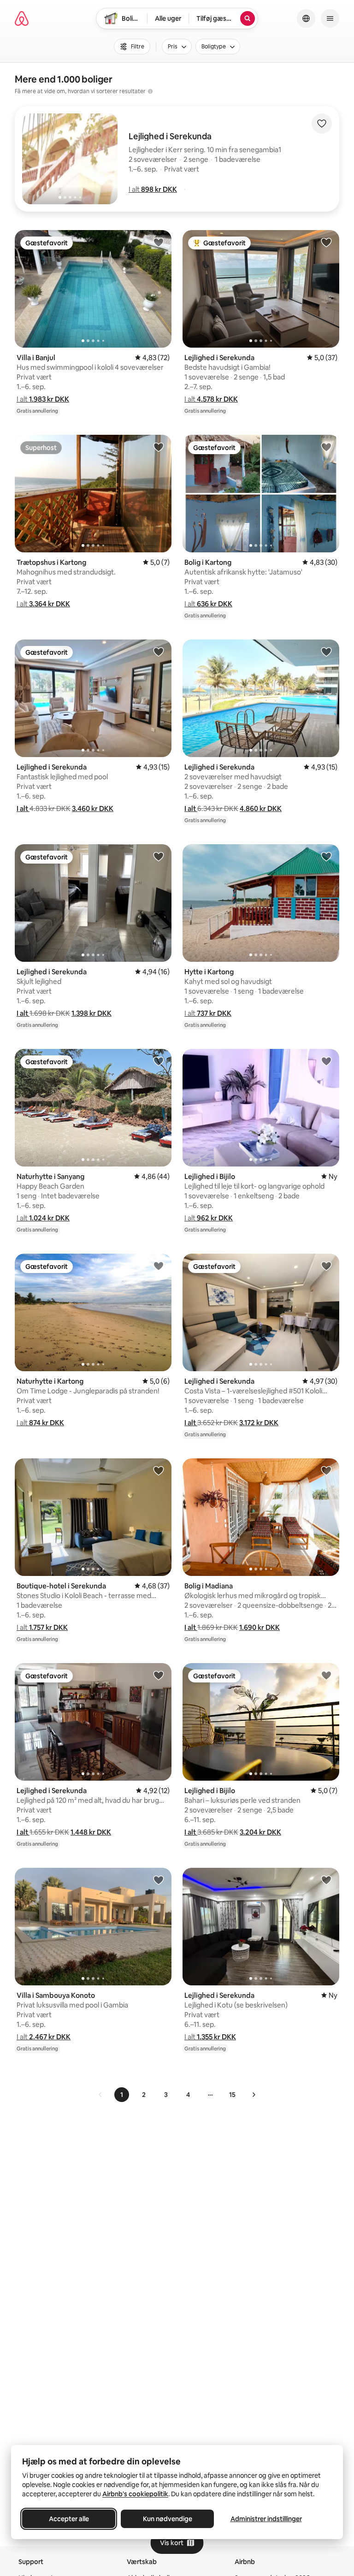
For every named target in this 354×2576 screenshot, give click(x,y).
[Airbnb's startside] (22, 18)
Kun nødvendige (168, 2519)
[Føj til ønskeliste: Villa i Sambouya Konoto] (159, 1880)
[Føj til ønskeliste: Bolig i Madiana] (326, 1470)
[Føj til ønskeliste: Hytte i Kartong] (326, 856)
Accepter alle (69, 2519)
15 (232, 2095)
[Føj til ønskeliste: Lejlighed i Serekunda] (326, 242)
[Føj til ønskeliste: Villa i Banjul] (159, 242)
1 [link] (122, 2095)
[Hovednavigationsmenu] (330, 18)
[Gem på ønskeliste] (322, 124)
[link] (100, 2095)
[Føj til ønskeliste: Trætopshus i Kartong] (159, 447)
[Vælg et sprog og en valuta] (306, 18)
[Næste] (254, 2095)
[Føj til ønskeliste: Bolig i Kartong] (326, 447)
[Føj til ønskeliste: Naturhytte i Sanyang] (159, 1061)
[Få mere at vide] (150, 91)
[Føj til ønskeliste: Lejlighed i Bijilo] (326, 1061)
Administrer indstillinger (266, 2519)
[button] (153, 189)
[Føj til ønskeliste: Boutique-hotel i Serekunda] (159, 1470)
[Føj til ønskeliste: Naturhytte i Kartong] (159, 1266)
